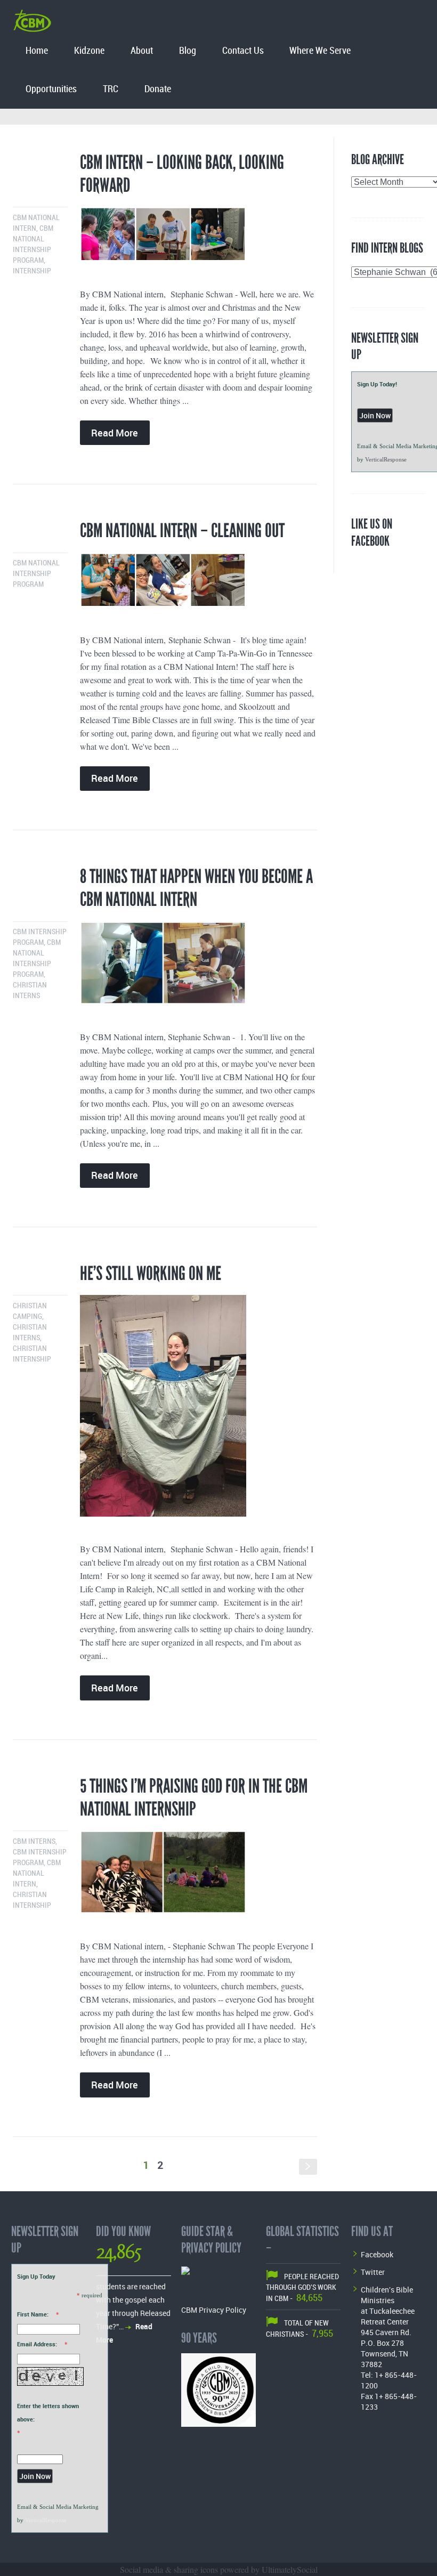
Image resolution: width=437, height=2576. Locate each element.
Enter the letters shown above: (48, 2412)
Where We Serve (320, 51)
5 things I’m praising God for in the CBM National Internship (194, 1798)
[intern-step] (199, 584)
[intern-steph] (199, 1410)
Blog (188, 51)
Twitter (373, 2272)
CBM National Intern (37, 1873)
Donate (158, 89)
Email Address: (37, 2344)
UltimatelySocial (290, 2569)
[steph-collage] (199, 967)
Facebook (377, 2254)
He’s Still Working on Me (151, 1274)
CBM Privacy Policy (214, 2310)
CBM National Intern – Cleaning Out (182, 531)
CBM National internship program (36, 574)
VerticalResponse (386, 459)
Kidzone (89, 51)
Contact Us (243, 51)
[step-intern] (199, 238)
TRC (111, 89)
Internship (32, 271)
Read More (115, 433)
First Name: (33, 2314)
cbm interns (34, 1841)
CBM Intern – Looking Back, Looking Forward (182, 174)
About (142, 51)
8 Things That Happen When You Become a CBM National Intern (196, 888)
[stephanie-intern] (199, 1876)
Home (37, 51)
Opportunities (51, 89)
